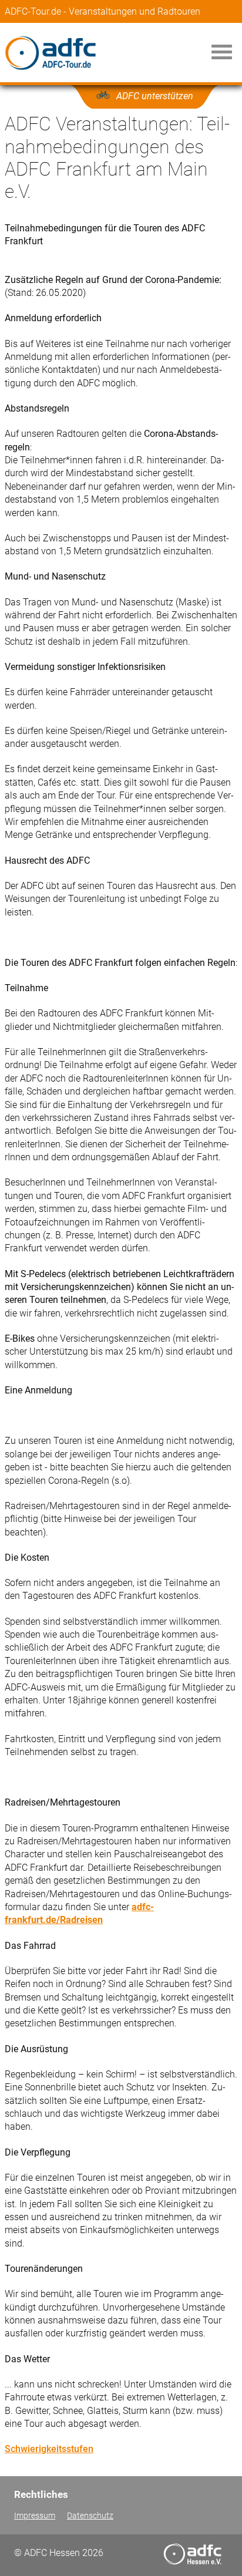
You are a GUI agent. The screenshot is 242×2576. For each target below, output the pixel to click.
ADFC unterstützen (155, 96)
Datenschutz (90, 2516)
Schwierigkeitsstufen (49, 2449)
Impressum (35, 2516)
